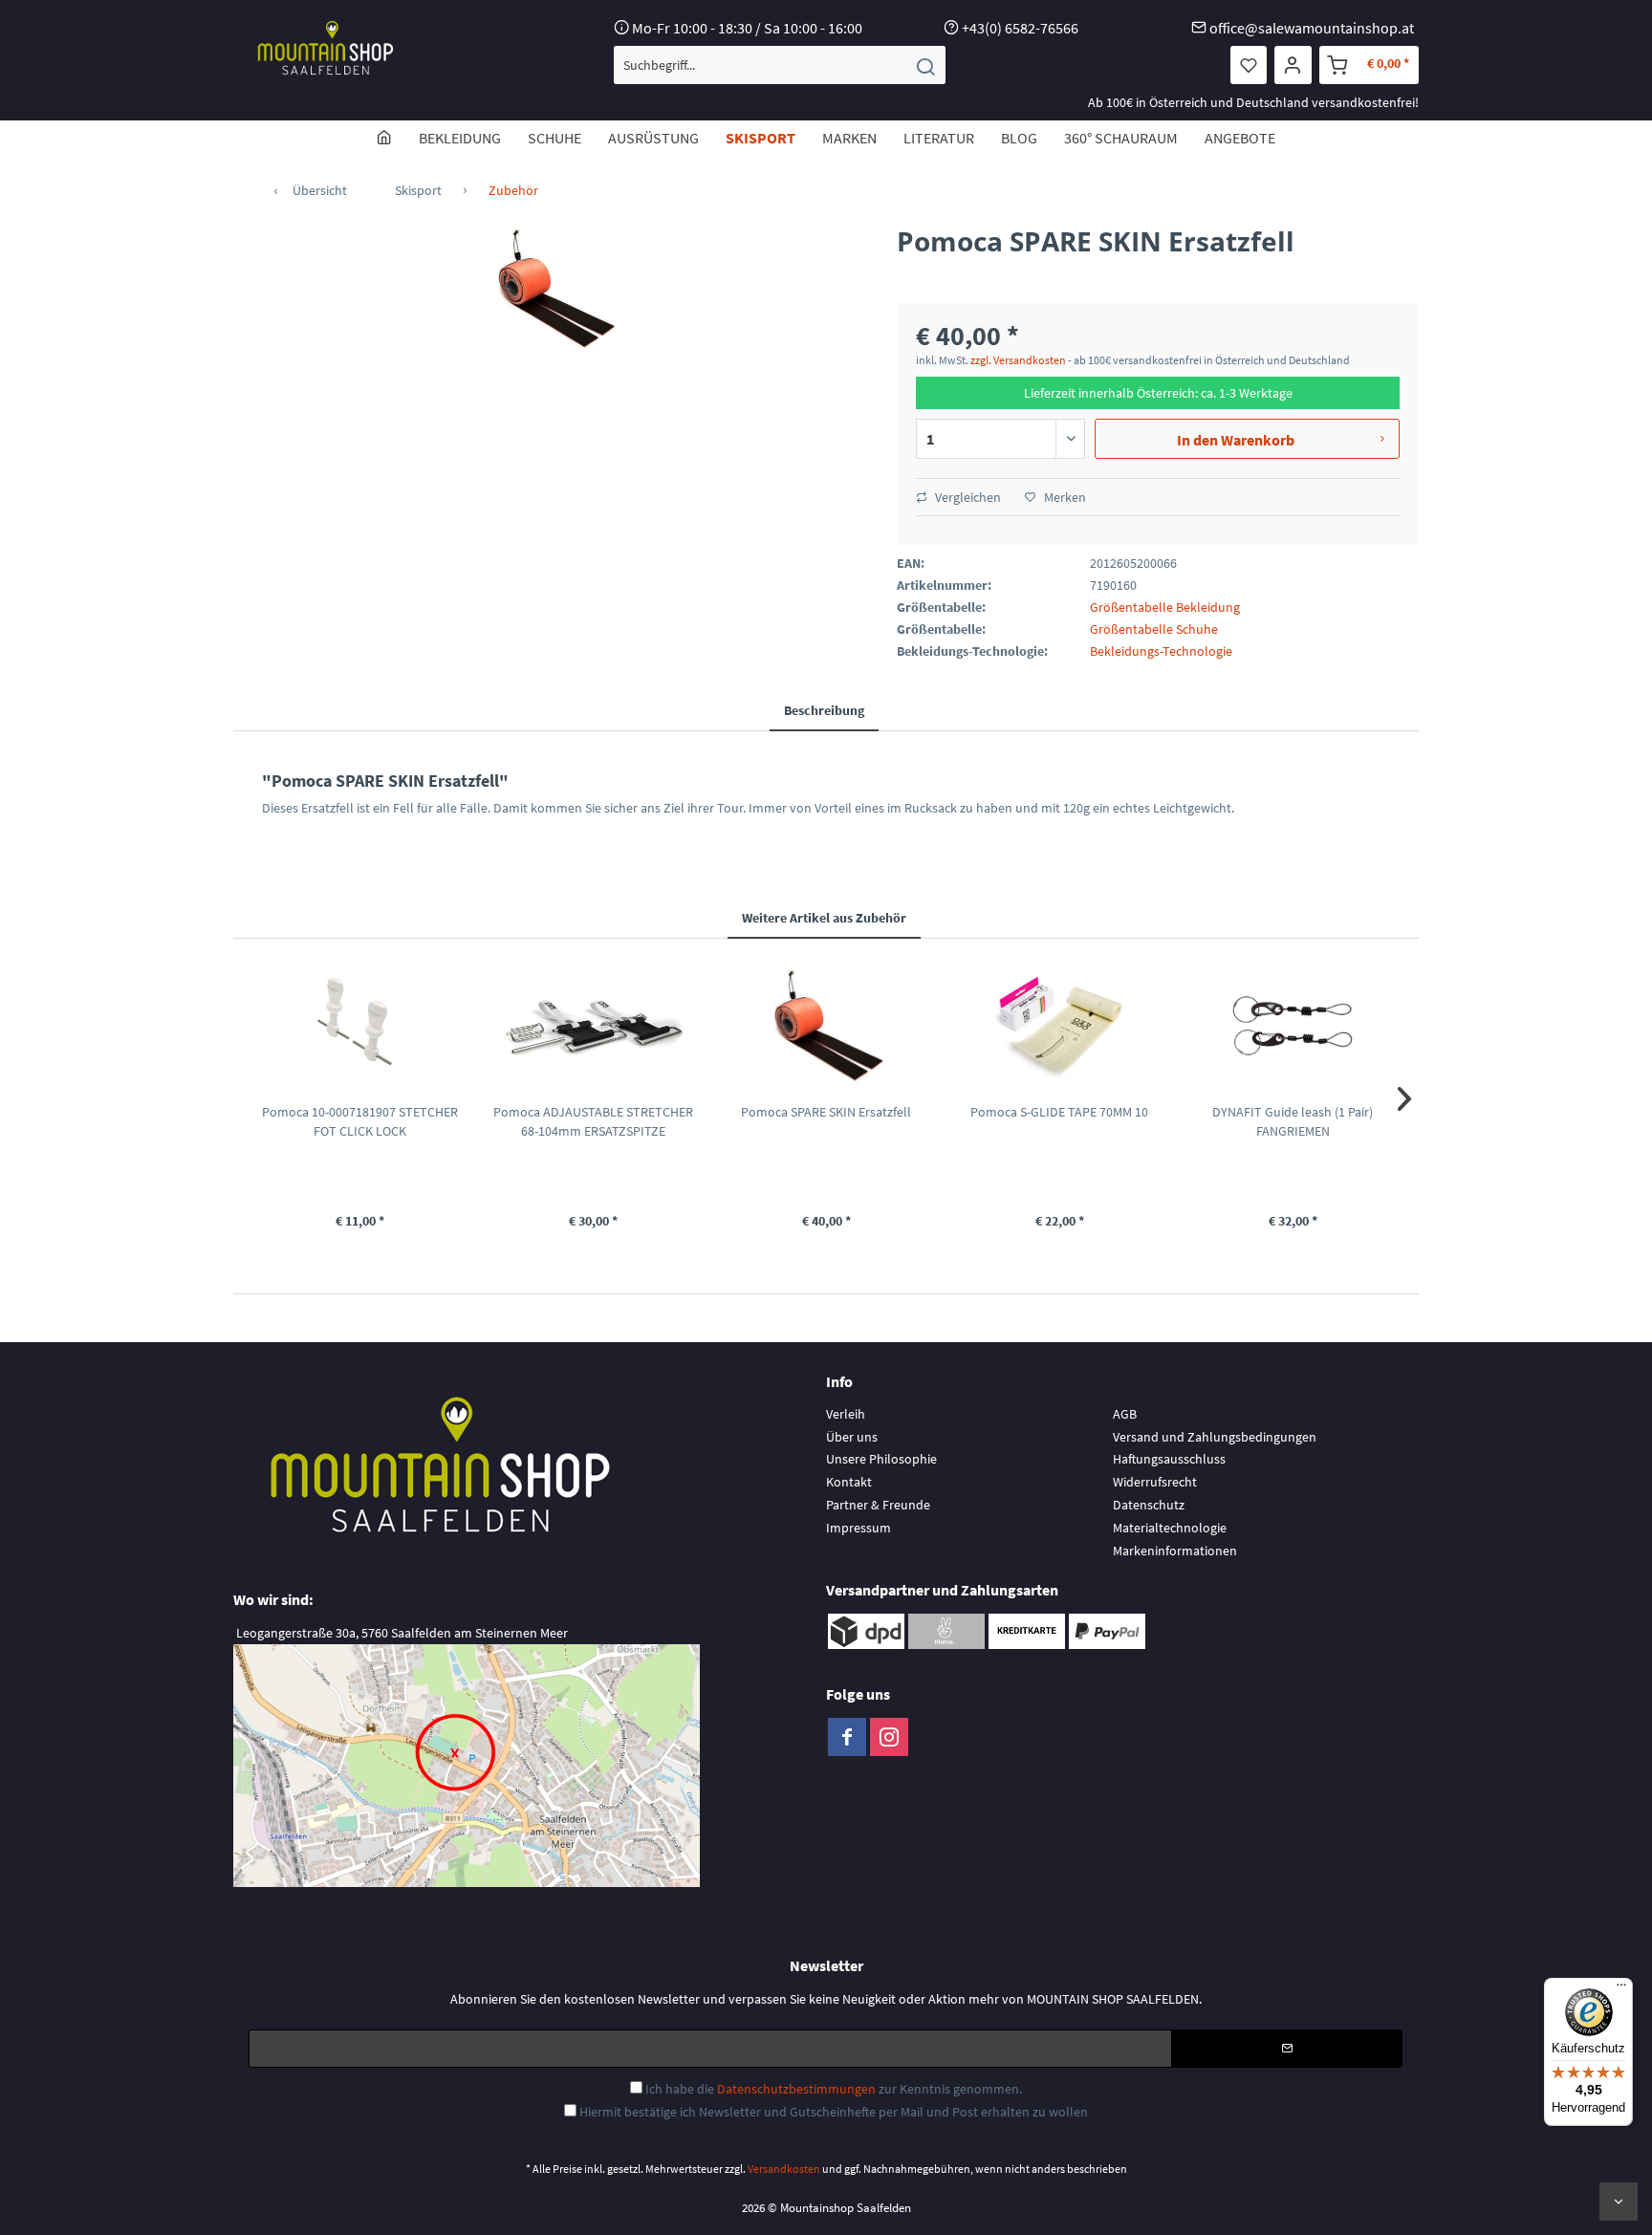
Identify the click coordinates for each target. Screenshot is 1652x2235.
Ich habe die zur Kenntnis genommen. (834, 2089)
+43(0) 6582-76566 (1020, 28)
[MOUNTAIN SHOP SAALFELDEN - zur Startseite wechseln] (326, 48)
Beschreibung (824, 710)
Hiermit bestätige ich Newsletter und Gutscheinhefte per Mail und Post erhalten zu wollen (834, 2112)
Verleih (846, 1414)
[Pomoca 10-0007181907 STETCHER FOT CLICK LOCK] (359, 1026)
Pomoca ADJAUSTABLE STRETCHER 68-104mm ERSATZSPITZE (593, 1121)
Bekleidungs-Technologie (1161, 651)
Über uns (852, 1437)
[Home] (384, 138)
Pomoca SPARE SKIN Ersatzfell (826, 1112)
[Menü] (1621, 1989)
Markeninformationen (1175, 1551)
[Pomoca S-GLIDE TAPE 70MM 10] (1059, 1026)
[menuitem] (780, 65)
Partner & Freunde (878, 1505)
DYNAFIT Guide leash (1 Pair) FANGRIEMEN (1293, 1121)
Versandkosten (784, 2169)
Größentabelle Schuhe (1154, 629)
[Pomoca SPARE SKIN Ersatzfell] (826, 1026)
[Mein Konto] (1293, 65)
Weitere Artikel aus (824, 918)
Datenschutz (1149, 1505)
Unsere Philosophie (881, 1459)
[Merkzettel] (1249, 65)
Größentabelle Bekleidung (1165, 607)
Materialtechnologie (1170, 1528)
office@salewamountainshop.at (1312, 28)
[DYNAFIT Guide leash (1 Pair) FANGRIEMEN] (1293, 1026)
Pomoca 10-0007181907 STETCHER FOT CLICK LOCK (360, 1121)
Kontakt (849, 1482)
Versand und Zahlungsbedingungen (1215, 1437)
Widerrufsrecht (1155, 1482)
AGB (1125, 1414)
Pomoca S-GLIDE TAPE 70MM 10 (1059, 1112)
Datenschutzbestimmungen (796, 2089)
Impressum (859, 1528)
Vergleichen (967, 497)
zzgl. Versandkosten (1018, 360)
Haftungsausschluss (1169, 1459)
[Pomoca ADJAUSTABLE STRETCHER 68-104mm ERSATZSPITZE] (593, 1026)
